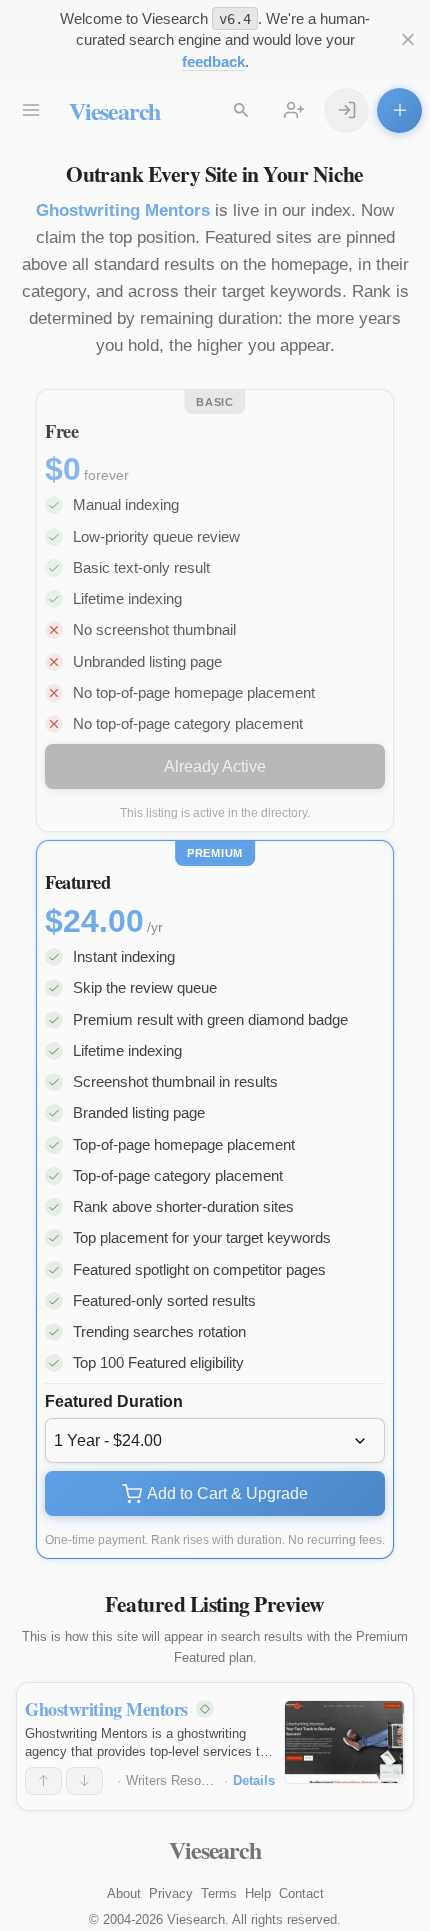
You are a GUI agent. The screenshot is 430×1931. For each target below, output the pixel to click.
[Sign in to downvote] (84, 1781)
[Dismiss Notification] (407, 39)
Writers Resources (179, 1780)
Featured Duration (114, 1401)
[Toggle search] (240, 110)
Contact (301, 1893)
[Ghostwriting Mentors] (344, 1742)
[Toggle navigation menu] (30, 110)
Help (258, 1893)
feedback (213, 61)
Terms (219, 1893)
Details (254, 1780)
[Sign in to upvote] (43, 1781)
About (124, 1893)
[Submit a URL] (399, 110)
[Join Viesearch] (293, 110)
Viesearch (114, 110)
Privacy (171, 1893)
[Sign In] (346, 110)
